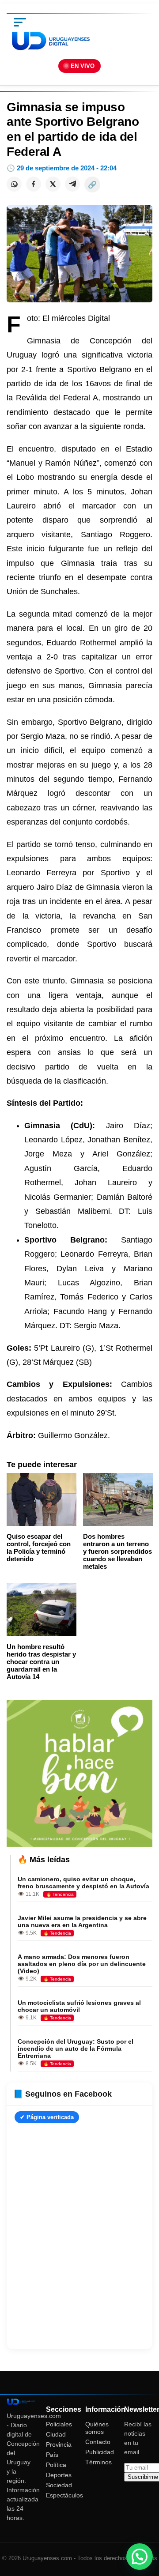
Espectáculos (64, 2495)
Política (56, 2465)
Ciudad (56, 2434)
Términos (98, 2462)
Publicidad (100, 2452)
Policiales (59, 2424)
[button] (140, 2557)
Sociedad (59, 2485)
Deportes (59, 2475)
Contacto (98, 2442)
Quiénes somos (97, 2428)
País (52, 2455)
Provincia (59, 2444)
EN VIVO (83, 66)
